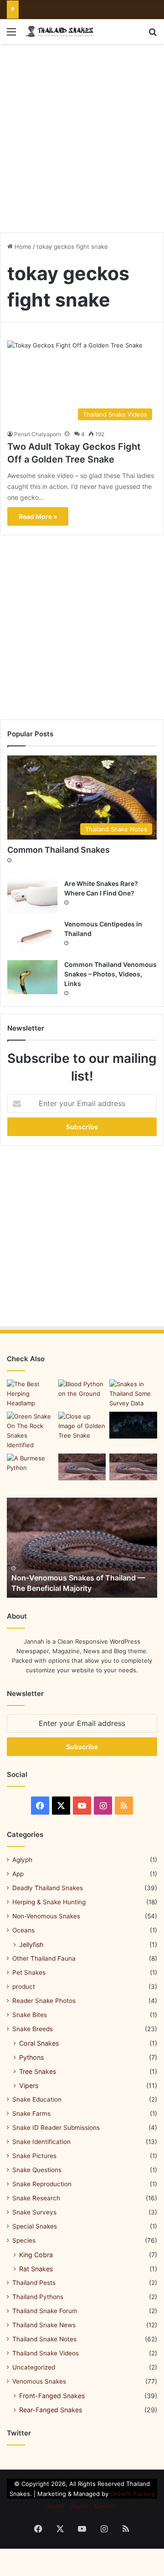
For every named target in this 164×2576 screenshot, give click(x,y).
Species (24, 2240)
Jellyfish (31, 1945)
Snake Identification (41, 2142)
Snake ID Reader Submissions (56, 2128)
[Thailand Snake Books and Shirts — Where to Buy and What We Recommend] (82, 1467)
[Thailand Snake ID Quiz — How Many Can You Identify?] (133, 1467)
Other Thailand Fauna (44, 1958)
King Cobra (36, 2255)
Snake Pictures (34, 2156)
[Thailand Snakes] (59, 31)
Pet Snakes (29, 1972)
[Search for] (153, 35)
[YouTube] (82, 1806)
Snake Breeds (33, 2029)
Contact (105, 2506)
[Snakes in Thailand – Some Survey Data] (133, 1394)
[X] (61, 1806)
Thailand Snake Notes (44, 2339)
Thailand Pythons (38, 2297)
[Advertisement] (82, 135)
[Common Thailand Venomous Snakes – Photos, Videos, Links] (32, 977)
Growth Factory (133, 2494)
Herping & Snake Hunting (49, 1902)
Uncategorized (34, 2367)
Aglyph (22, 1860)
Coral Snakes (39, 2043)
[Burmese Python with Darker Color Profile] (31, 1467)
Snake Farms (31, 2113)
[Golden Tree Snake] (82, 1426)
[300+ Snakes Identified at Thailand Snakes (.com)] (31, 1431)
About (79, 2506)
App (18, 1874)
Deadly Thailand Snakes (48, 1888)
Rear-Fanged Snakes (51, 2410)
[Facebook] (40, 1806)
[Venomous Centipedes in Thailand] (32, 937)
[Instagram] (103, 1806)
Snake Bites (30, 2015)
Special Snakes (35, 2226)
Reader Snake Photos (44, 2001)
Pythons (31, 2057)
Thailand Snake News (44, 2325)
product (24, 1987)
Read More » (38, 516)
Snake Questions (37, 2170)
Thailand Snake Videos (46, 2353)
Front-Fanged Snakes (52, 2396)
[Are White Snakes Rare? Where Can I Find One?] (32, 896)
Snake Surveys (34, 2212)
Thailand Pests (34, 2283)
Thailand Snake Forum (45, 2311)
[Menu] (11, 35)
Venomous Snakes (39, 2381)
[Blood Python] (82, 1393)
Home (22, 247)
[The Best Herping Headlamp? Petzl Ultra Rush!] (31, 1394)
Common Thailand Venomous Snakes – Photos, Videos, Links (110, 974)
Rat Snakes (36, 2269)
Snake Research (36, 2198)
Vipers (29, 2085)
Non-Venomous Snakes (46, 1916)
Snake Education (37, 2099)
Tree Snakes (38, 2071)
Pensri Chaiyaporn (38, 434)
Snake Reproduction (42, 2184)
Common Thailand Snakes (59, 850)
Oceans (23, 1930)
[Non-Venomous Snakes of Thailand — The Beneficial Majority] (82, 1548)
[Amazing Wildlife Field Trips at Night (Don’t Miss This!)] (133, 1425)
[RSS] (124, 1806)
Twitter (19, 2433)
